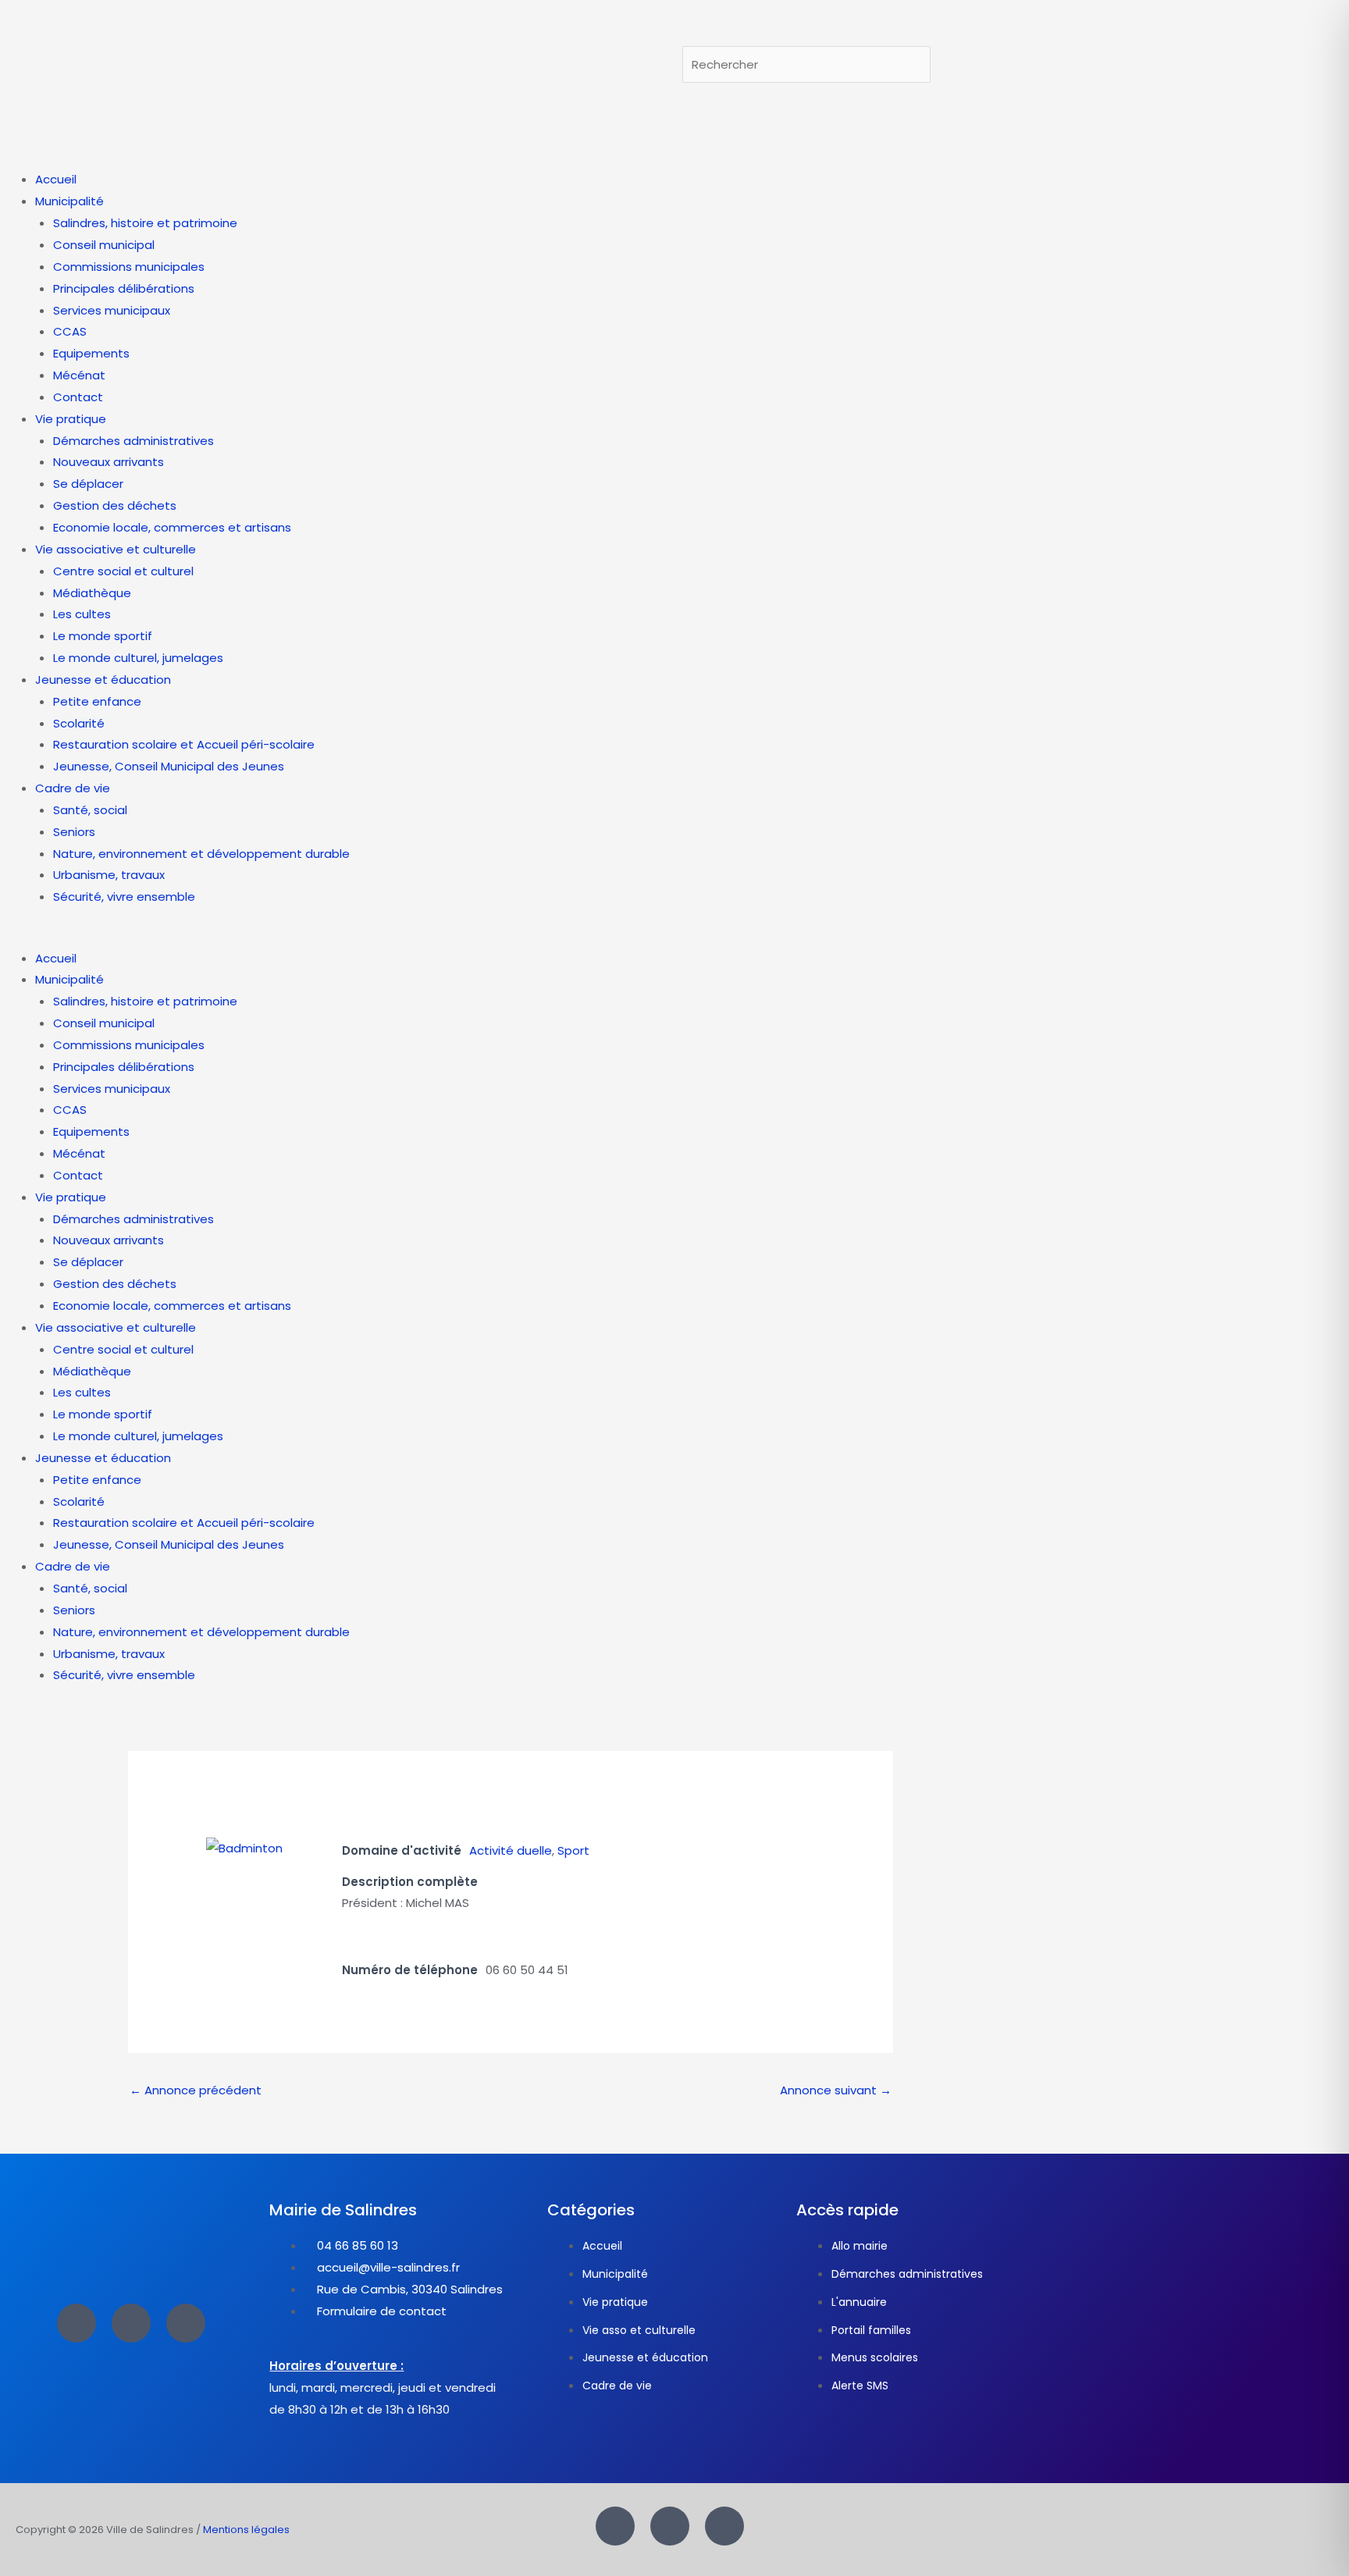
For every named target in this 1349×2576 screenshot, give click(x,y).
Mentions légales (246, 2530)
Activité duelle (511, 1850)
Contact (78, 397)
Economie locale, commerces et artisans (172, 527)
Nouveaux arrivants (109, 462)
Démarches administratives (133, 441)
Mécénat (79, 375)
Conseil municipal (104, 245)
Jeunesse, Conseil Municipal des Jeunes (169, 766)
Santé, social (90, 810)
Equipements (91, 353)
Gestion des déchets (115, 505)
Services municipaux (112, 310)
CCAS (70, 331)
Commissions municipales (129, 267)
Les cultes (82, 614)
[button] (674, 937)
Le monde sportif (103, 636)
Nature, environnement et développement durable (201, 854)
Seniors (74, 832)
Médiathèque (92, 593)
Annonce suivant (836, 2090)
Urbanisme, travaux (109, 875)
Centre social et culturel (123, 571)
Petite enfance (97, 701)
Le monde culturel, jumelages (138, 658)
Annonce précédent (196, 2090)
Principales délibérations (124, 288)
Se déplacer (88, 484)
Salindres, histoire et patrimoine (145, 223)
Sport (573, 1850)
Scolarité (79, 723)
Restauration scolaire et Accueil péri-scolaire (184, 744)
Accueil (56, 179)
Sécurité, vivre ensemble (124, 897)
